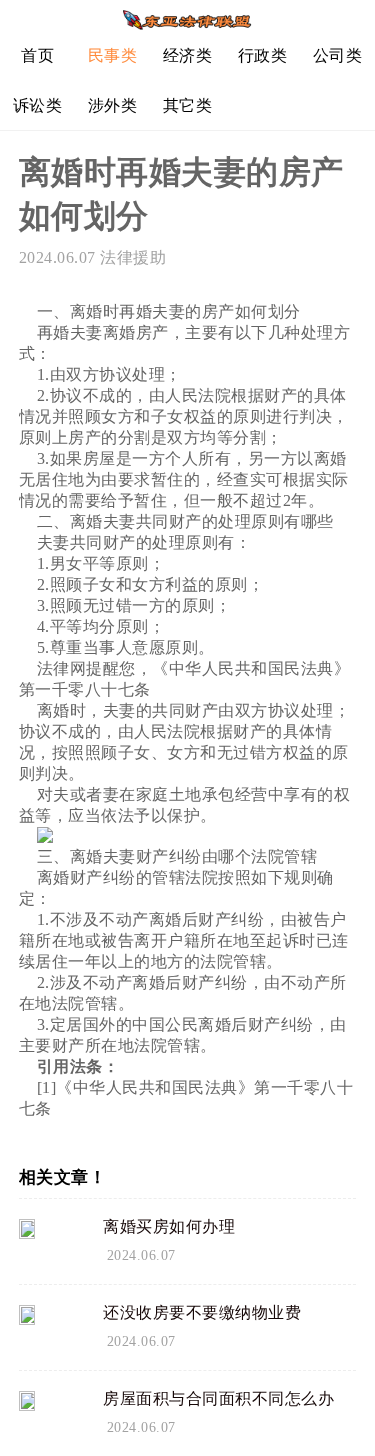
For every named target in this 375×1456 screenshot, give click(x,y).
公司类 (338, 55)
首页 (37, 55)
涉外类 (113, 105)
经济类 (188, 55)
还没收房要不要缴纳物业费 (202, 1312)
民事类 (113, 55)
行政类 (263, 55)
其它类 (188, 105)
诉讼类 (38, 105)
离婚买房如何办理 (169, 1226)
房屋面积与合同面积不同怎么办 (218, 1398)
